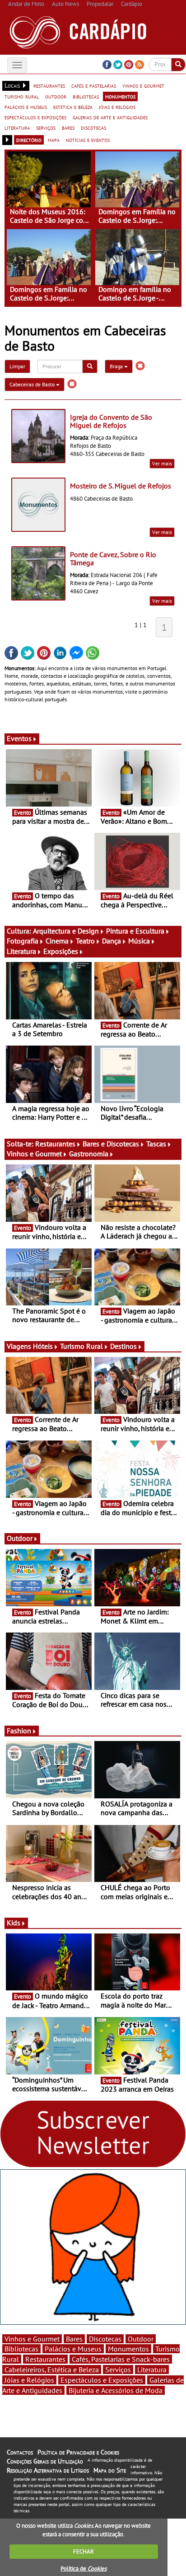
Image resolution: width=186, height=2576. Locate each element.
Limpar (17, 366)
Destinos (123, 1346)
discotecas (93, 127)
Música (139, 941)
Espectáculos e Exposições (102, 2380)
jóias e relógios (117, 107)
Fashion (19, 1731)
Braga (117, 366)
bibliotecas (86, 96)
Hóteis (43, 1346)
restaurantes (49, 85)
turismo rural (22, 96)
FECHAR (84, 2551)
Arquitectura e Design (66, 931)
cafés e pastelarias (94, 85)
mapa (54, 140)
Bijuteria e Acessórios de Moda (116, 2390)
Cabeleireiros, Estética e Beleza (52, 2370)
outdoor (56, 96)
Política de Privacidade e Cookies (78, 2452)
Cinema (57, 941)
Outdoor (20, 1538)
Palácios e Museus (73, 2349)
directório (29, 140)
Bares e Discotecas (111, 1144)
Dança (112, 941)
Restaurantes (55, 1144)
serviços (46, 127)
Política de (84, 2569)
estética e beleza (73, 107)
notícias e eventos (88, 140)
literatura (17, 127)
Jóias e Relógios (29, 2380)
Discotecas (105, 2339)
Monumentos (128, 2349)
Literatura (21, 951)
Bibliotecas (21, 2349)
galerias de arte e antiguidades (110, 117)
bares (68, 127)
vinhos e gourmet (143, 85)
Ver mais (162, 463)
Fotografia (23, 941)
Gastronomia (89, 1154)
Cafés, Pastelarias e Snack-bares (121, 2359)
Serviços (118, 2370)
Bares (74, 2339)
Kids (14, 1923)
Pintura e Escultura (135, 931)
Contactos (20, 2452)
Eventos (19, 738)
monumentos (120, 96)
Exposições (61, 951)
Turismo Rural (81, 1346)
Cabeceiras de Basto (33, 384)
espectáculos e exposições (35, 117)
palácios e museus (26, 107)
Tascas (156, 1144)
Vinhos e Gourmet (34, 1154)
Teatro (85, 941)
